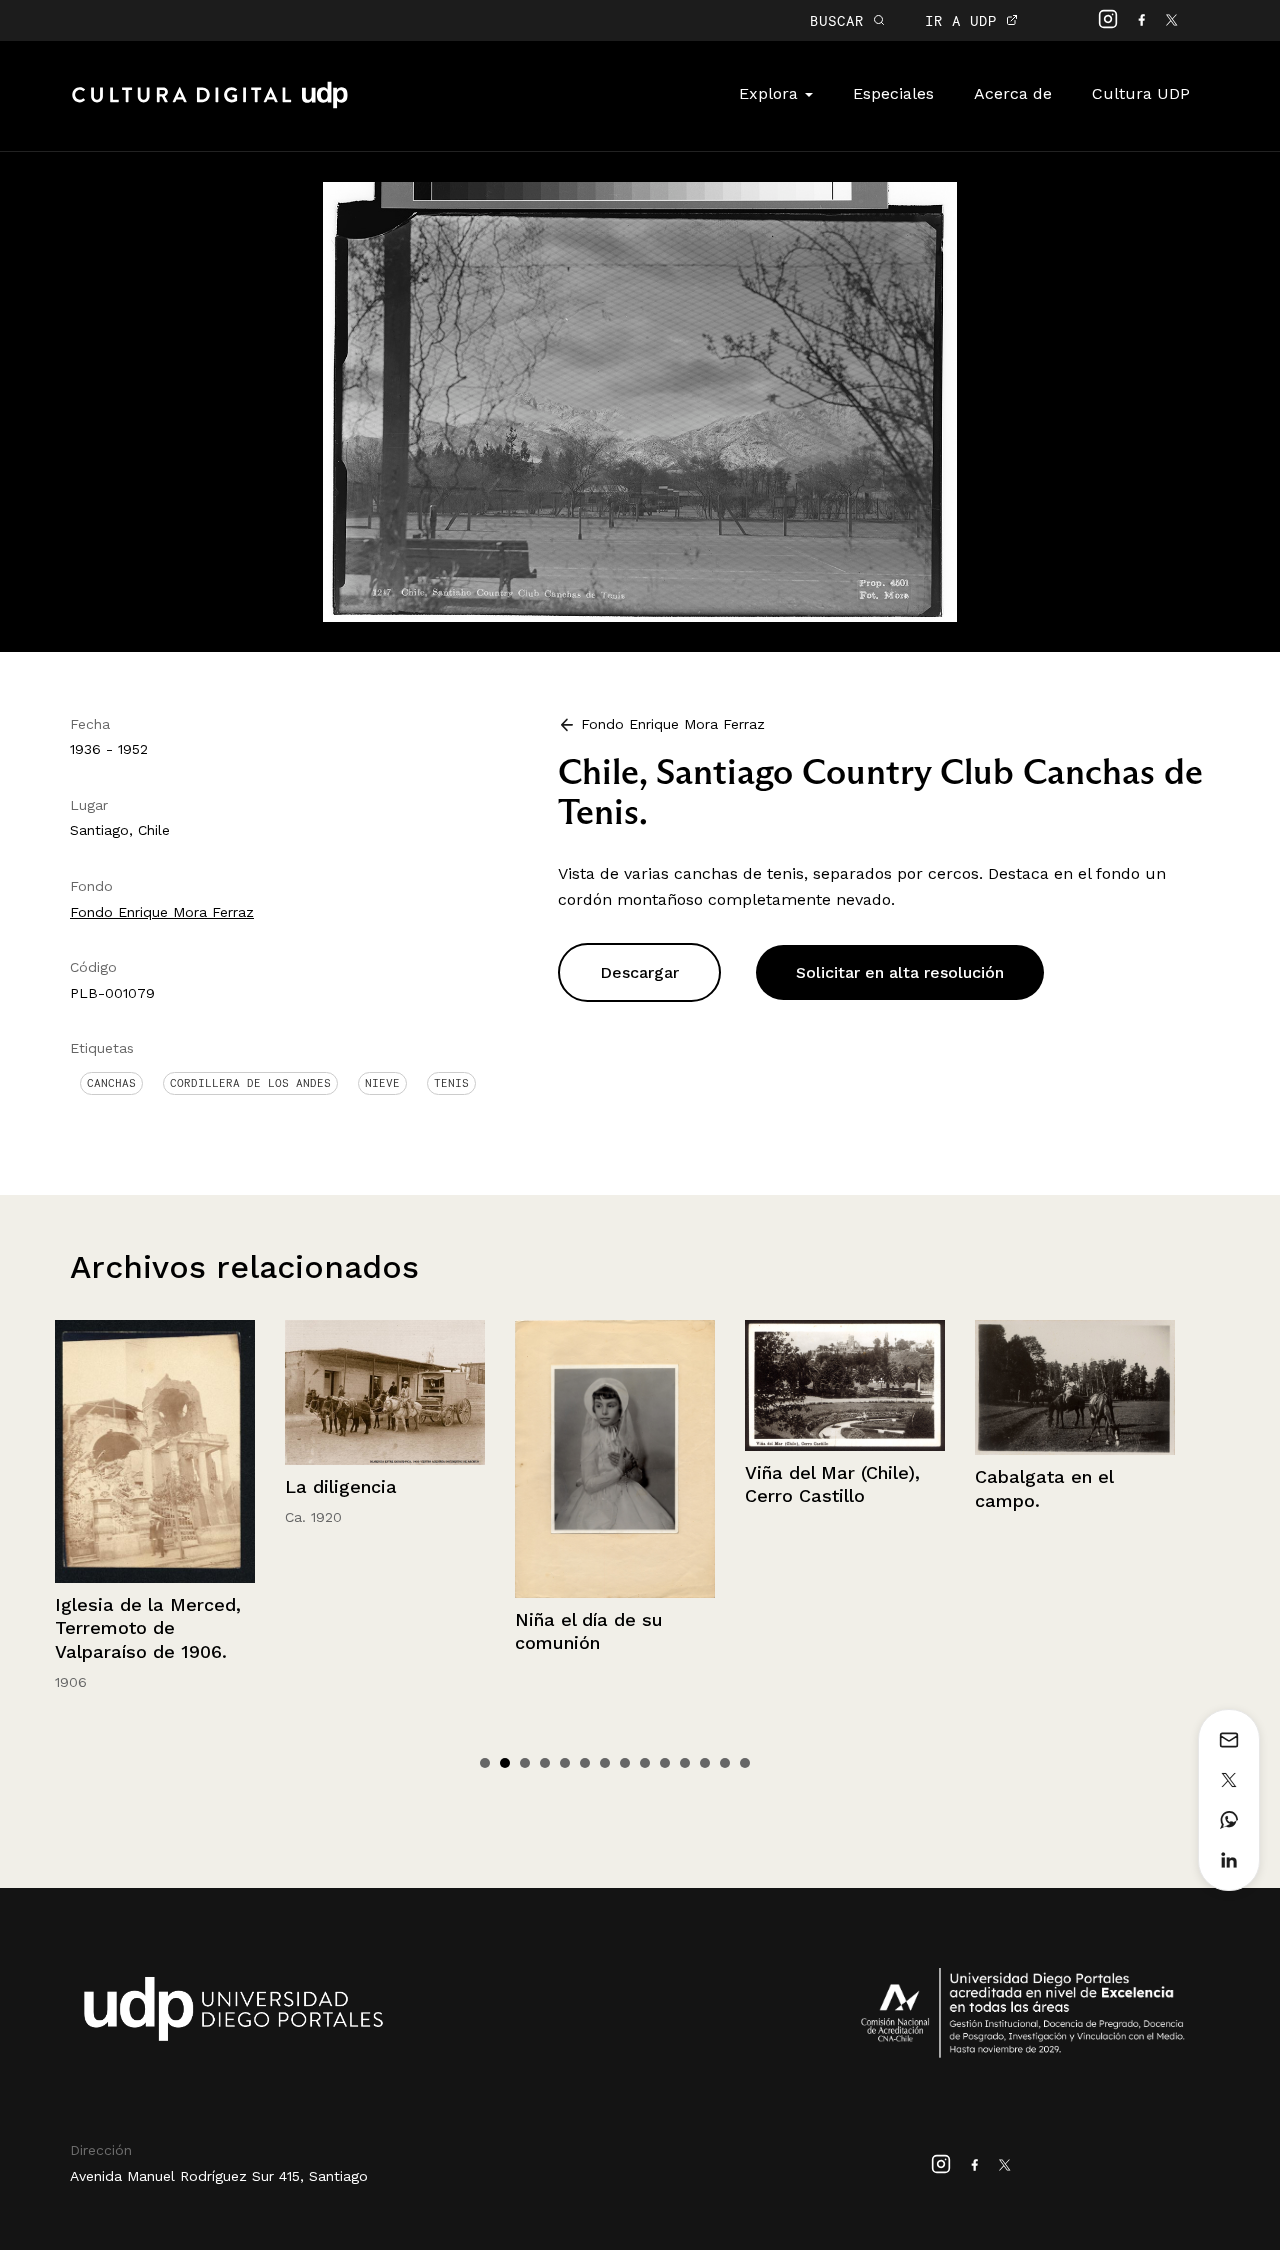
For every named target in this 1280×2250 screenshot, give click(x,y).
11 (685, 1763)
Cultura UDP (1141, 93)
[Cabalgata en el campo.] (845, 1388)
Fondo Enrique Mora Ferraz (162, 912)
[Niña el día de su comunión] (385, 1459)
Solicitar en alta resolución (900, 972)
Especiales (893, 93)
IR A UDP (965, 20)
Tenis (451, 1083)
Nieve (382, 1083)
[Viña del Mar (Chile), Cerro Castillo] (615, 1385)
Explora (771, 93)
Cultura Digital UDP (210, 106)
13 (725, 1763)
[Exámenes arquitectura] (1075, 1386)
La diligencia (111, 1486)
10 (665, 1763)
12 (705, 1763)
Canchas (111, 1083)
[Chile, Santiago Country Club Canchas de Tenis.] (639, 400)
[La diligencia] (155, 1392)
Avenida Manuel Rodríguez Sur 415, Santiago (219, 2176)
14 (745, 1763)
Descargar (639, 972)
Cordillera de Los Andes (250, 1083)
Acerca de (1013, 93)
